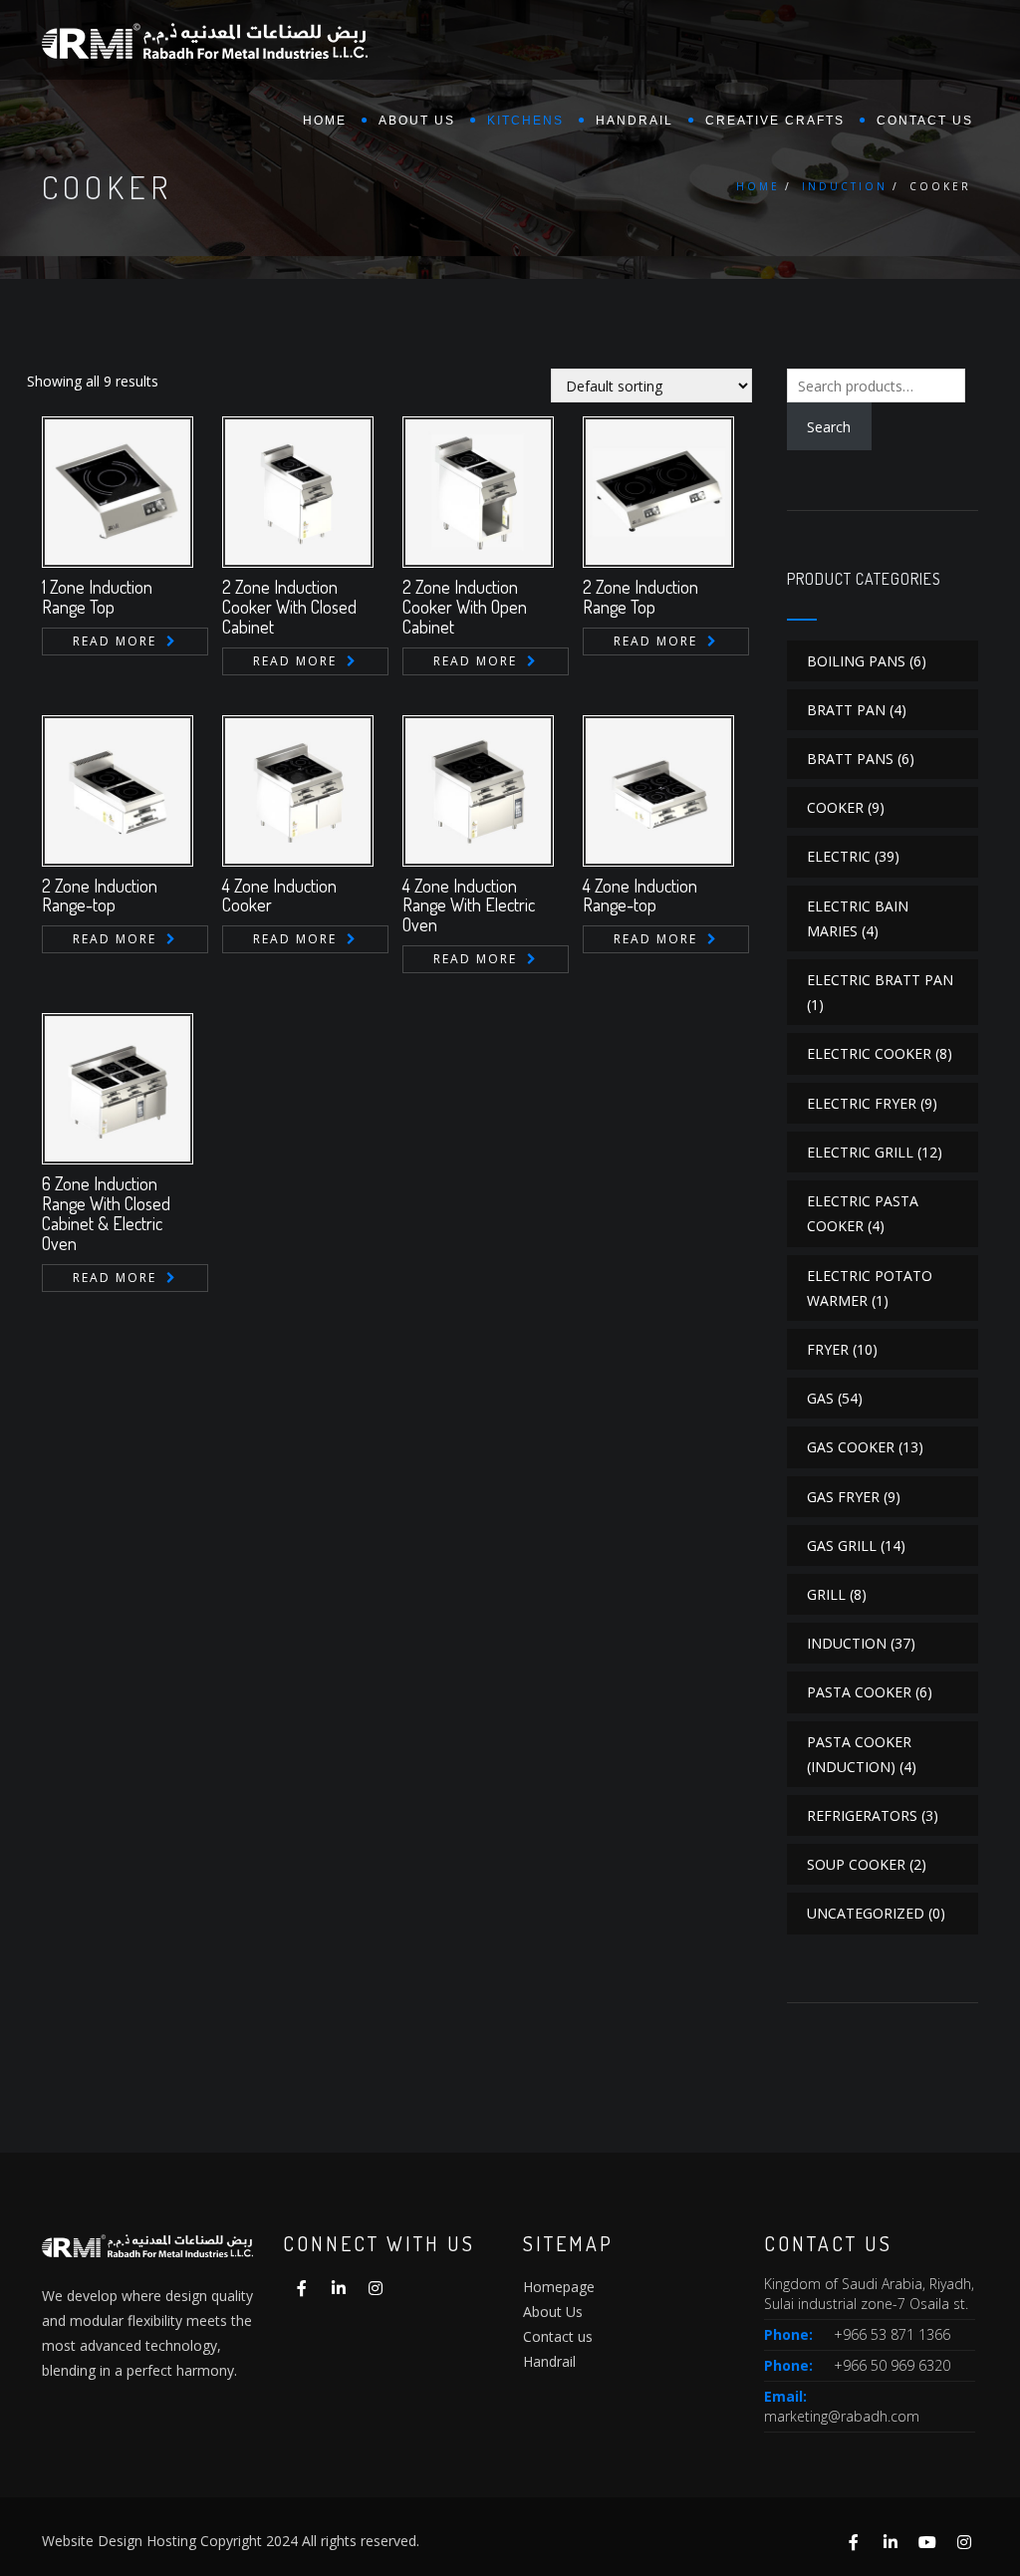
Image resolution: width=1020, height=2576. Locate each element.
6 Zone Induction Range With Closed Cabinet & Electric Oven (106, 1213)
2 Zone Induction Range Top (640, 597)
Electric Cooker (869, 1053)
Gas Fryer (843, 1497)
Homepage (559, 2287)
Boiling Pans (856, 661)
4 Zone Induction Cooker (279, 896)
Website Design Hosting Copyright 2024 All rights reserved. (231, 2541)
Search (829, 427)
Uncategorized (866, 1913)
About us (417, 121)
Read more (115, 641)
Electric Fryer (862, 1103)
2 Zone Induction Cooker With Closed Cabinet (289, 607)
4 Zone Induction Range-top (640, 896)
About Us (553, 2312)
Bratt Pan (846, 710)
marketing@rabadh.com (842, 2416)
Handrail (635, 121)
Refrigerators (862, 1815)
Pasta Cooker (859, 1692)
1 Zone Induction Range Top (97, 597)
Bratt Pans (850, 759)
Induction (845, 186)
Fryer (828, 1349)
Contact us (925, 121)
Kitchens (525, 121)
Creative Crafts (775, 121)
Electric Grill (860, 1152)
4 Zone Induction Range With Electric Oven (469, 905)
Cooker (835, 807)
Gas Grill (842, 1546)
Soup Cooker (856, 1864)
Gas (820, 1398)
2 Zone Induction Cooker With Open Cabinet (465, 607)
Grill (826, 1594)
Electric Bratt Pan (880, 980)
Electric (839, 856)
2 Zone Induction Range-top (100, 896)
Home (325, 121)
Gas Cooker (851, 1447)
